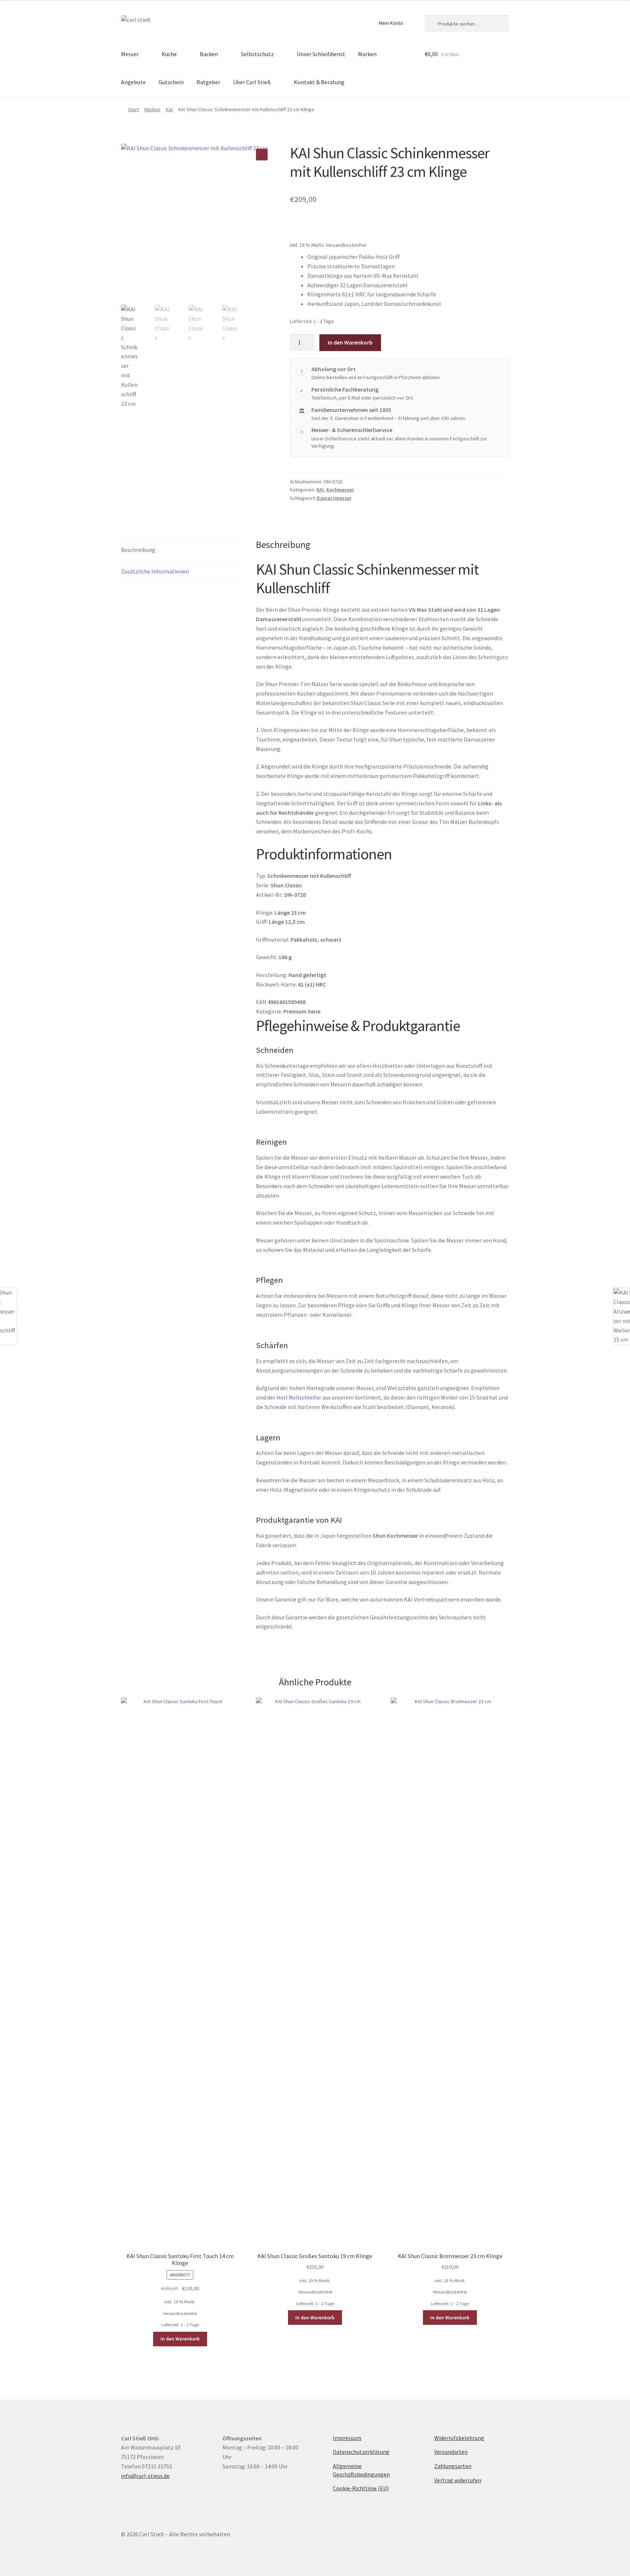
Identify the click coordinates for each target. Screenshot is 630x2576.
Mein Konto (391, 23)
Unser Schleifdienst (321, 54)
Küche (169, 54)
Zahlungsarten (453, 2466)
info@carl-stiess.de (145, 2476)
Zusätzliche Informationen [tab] (155, 571)
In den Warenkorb (350, 342)
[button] (262, 155)
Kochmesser (340, 490)
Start (133, 109)
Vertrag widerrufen (458, 2480)
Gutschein (171, 82)
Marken (367, 54)
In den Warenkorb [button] (180, 2339)
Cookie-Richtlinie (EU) (361, 2488)
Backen (209, 54)
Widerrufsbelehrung (459, 2438)
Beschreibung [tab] (138, 550)
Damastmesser (334, 498)
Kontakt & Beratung (319, 82)
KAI (169, 109)
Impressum (347, 2438)
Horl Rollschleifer (299, 1397)
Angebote (133, 82)
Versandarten (451, 2452)
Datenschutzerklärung (361, 2452)
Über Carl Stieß (252, 82)
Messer (130, 54)
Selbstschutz (257, 54)
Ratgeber (208, 82)
